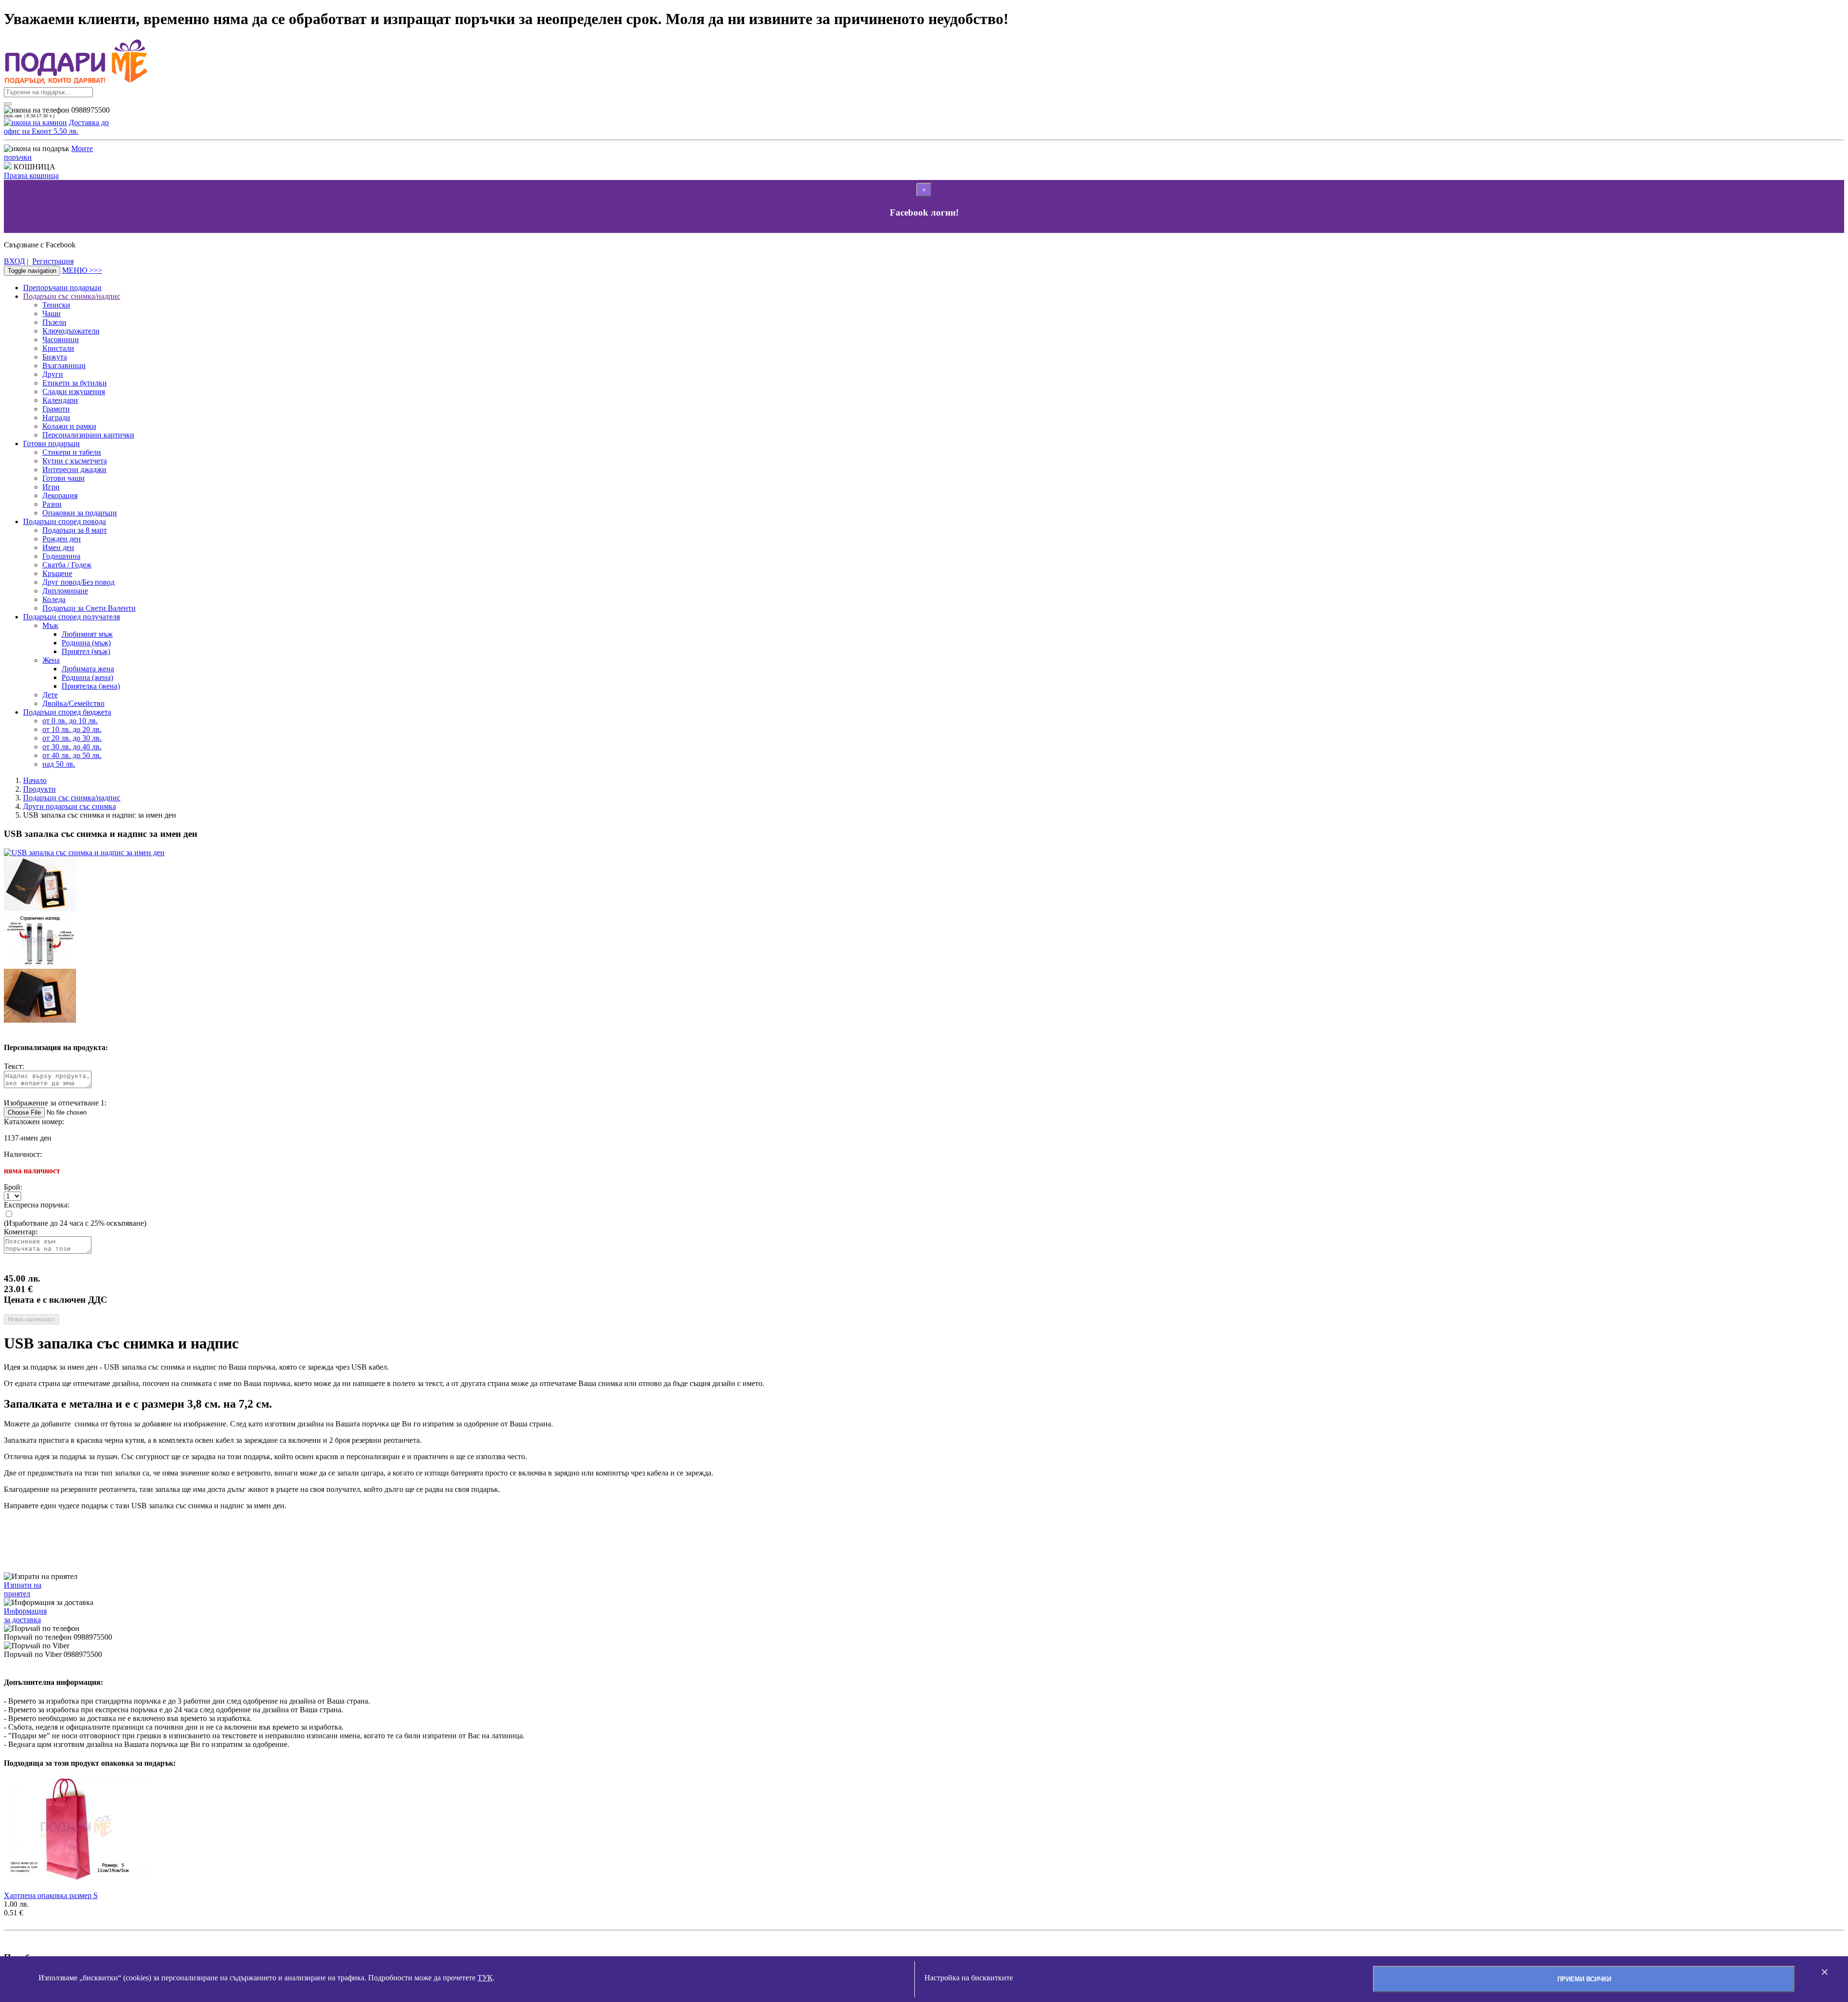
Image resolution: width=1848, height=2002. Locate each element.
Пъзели (54, 322)
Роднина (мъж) (86, 643)
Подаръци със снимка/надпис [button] (72, 296)
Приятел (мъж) (86, 651)
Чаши (51, 314)
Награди (56, 417)
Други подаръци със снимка (70, 806)
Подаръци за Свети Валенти (89, 608)
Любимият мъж (87, 634)
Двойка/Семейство (73, 703)
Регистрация (53, 261)
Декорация (60, 495)
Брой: (13, 1187)
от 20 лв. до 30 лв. (72, 738)
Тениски (56, 305)
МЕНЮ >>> (82, 270)
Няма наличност (32, 1319)
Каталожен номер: (34, 1122)
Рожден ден (62, 539)
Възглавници (64, 366)
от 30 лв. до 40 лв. (72, 747)
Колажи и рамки (69, 426)
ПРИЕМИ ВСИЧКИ (1584, 1979)
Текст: (14, 1066)
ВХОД (14, 261)
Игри (51, 487)
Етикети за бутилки (75, 383)
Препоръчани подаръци (62, 288)
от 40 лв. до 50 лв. (72, 755)
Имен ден (58, 547)
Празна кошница (31, 175)
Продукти (39, 789)
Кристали (58, 348)
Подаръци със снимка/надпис (72, 798)
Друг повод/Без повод (78, 582)
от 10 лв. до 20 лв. (72, 729)
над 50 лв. (59, 764)
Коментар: (21, 1232)
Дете (50, 695)
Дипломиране (65, 591)
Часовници (61, 340)
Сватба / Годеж (67, 565)
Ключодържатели (71, 331)
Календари (60, 400)
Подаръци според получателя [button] (71, 617)
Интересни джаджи (74, 469)
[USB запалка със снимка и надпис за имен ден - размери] (40, 908)
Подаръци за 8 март (75, 530)
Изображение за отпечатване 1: (55, 1103)
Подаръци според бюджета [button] (67, 712)
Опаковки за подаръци (80, 513)
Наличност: (23, 1154)
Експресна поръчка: (37, 1205)
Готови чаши (64, 478)
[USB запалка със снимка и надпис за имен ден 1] (40, 1020)
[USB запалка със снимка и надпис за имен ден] (84, 853)
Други (53, 374)
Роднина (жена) (87, 677)
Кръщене (57, 573)
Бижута (55, 357)
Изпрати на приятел (23, 1589)
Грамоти (56, 409)
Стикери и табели (72, 452)
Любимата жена (88, 669)
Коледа (54, 599)
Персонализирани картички (88, 435)
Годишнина (61, 556)
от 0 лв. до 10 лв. (70, 721)
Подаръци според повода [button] (64, 521)
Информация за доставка (25, 1615)
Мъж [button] (50, 625)
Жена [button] (51, 660)
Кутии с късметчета (75, 461)
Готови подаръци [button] (51, 443)
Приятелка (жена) (91, 686)
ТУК (485, 1978)
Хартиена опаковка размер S (51, 1895)
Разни (52, 504)
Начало (35, 780)
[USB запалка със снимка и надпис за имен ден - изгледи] (40, 964)
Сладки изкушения (74, 391)
